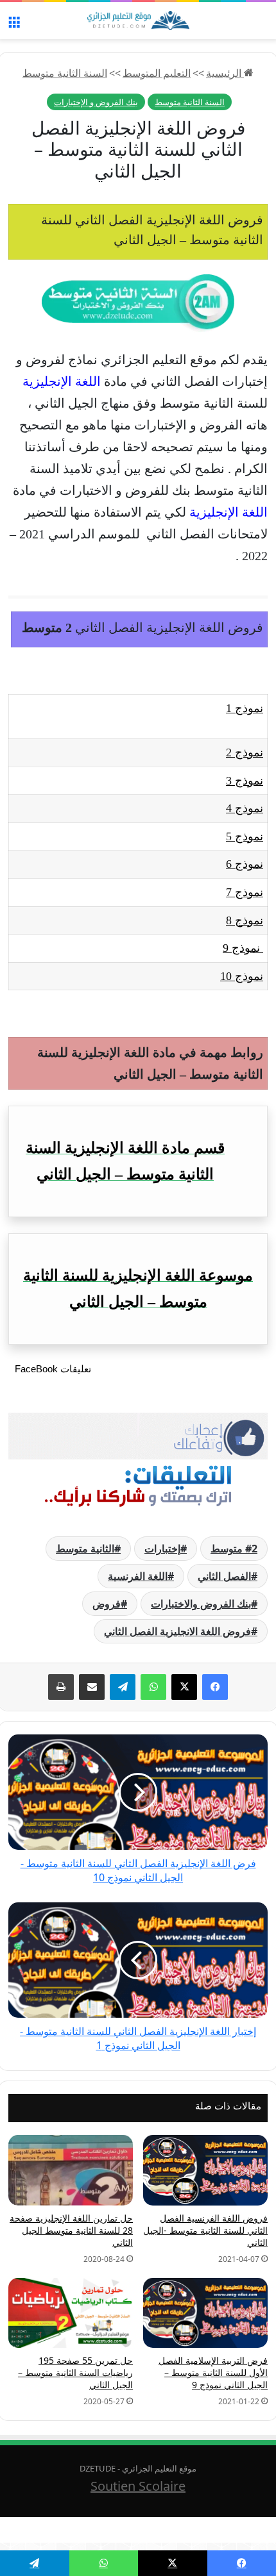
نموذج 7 (245, 892)
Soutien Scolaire (138, 2486)
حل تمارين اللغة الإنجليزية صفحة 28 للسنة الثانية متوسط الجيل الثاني (71, 2230)
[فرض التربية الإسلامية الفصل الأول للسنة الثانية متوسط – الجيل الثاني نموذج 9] (205, 2313)
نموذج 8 (245, 920)
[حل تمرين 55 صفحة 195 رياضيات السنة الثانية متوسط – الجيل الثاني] (71, 2313)
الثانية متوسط (85, 1549)
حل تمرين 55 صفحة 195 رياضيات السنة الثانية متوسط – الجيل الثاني (75, 2372)
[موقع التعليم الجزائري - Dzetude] (138, 21)
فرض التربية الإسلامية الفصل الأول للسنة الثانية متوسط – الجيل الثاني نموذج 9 (213, 2372)
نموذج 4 (245, 808)
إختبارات (162, 1549)
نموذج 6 (245, 864)
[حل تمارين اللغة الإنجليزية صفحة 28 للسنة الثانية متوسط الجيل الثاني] (71, 2170)
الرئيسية (225, 73)
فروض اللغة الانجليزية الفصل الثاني (177, 1631)
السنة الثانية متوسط (65, 73)
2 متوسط (234, 1549)
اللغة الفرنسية (138, 1576)
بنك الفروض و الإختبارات (96, 102)
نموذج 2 (245, 752)
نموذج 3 (245, 781)
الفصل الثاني (224, 1576)
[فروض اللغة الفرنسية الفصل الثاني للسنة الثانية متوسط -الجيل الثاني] (205, 2170)
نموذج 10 (242, 976)
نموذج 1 (245, 708)
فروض (107, 1604)
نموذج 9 (243, 948)
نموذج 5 (245, 836)
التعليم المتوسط (157, 73)
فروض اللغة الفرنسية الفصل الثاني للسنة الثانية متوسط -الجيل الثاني (205, 2230)
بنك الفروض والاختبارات (201, 1604)
